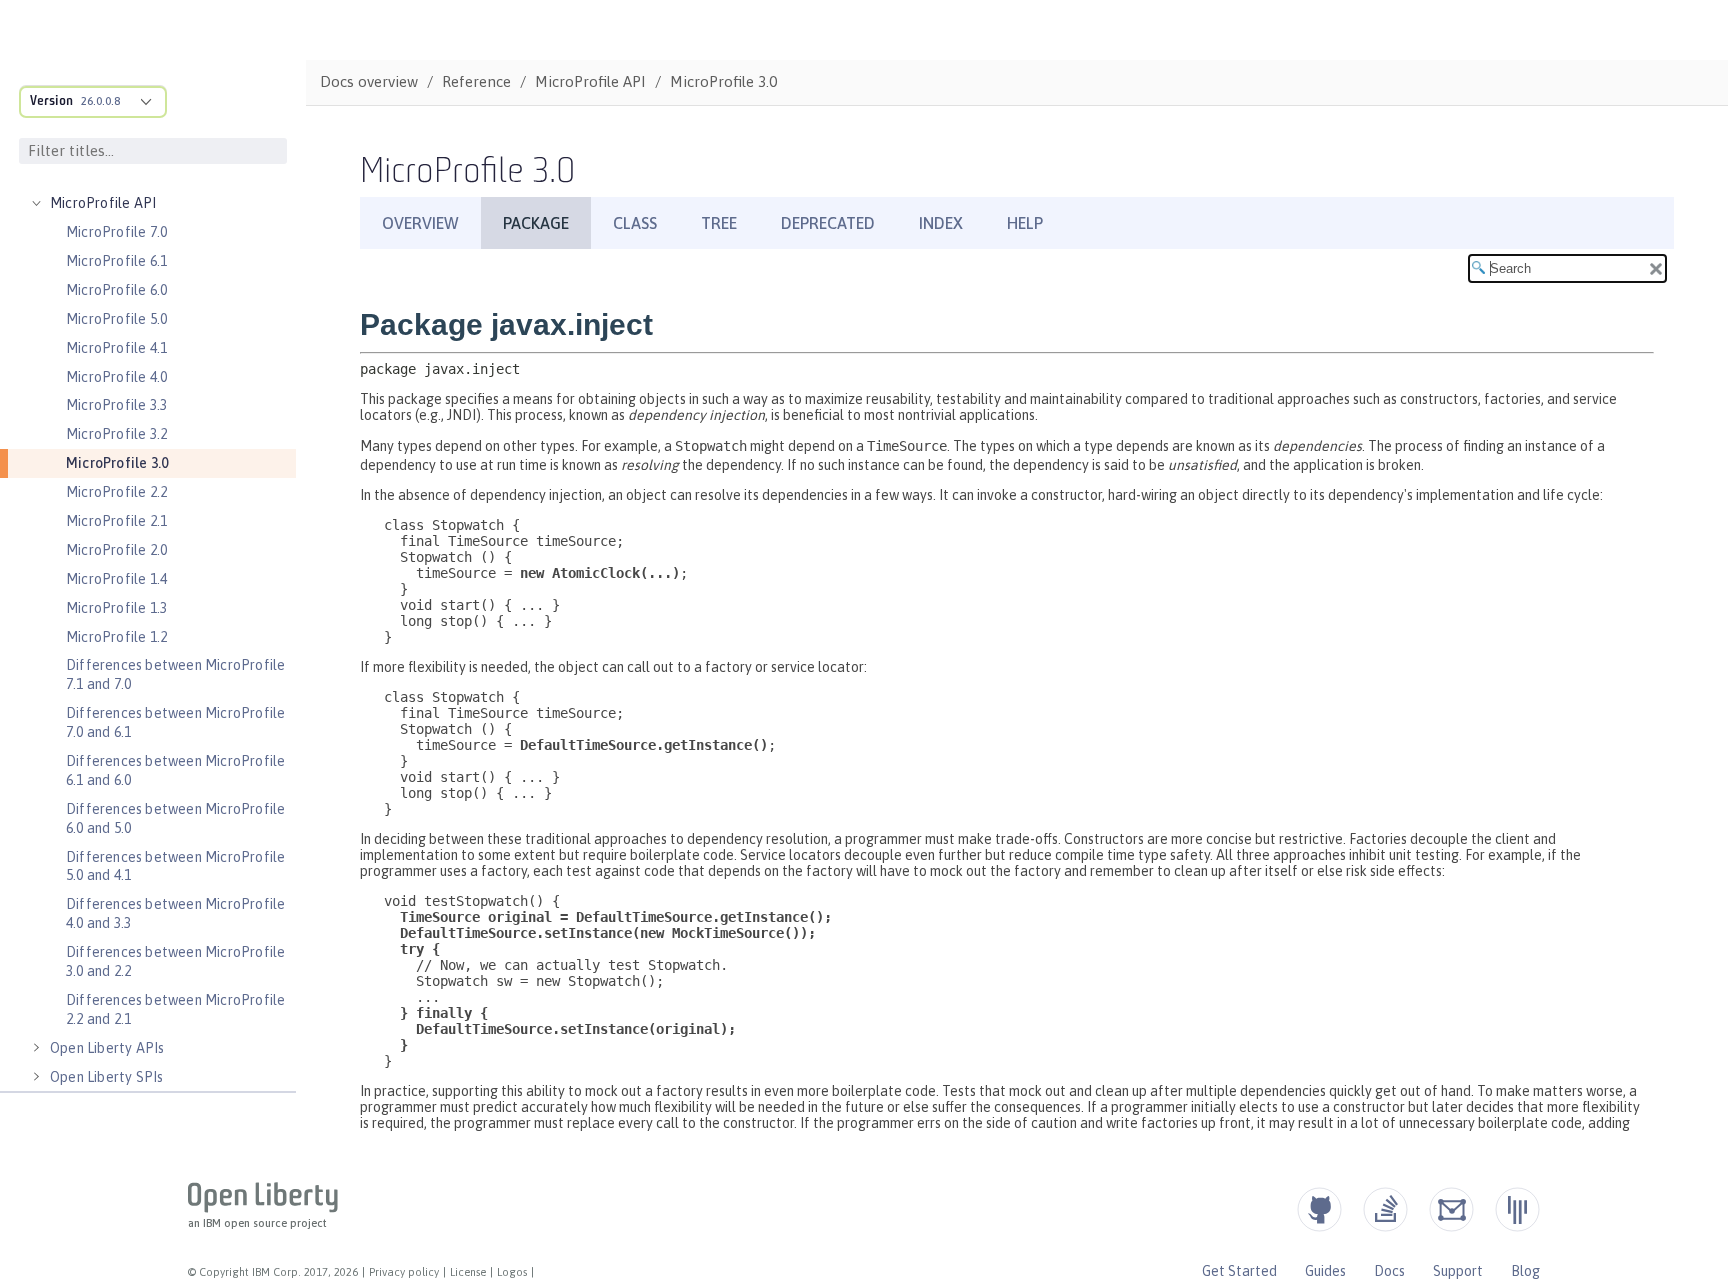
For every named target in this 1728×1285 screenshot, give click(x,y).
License (468, 1272)
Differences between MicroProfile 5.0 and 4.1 (175, 866)
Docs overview (369, 81)
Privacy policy (404, 1272)
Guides (1325, 1271)
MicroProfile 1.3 (116, 608)
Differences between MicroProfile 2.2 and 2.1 (175, 1009)
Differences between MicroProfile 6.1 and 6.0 (175, 770)
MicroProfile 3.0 (117, 463)
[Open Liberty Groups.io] (1451, 1209)
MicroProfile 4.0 (116, 377)
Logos (512, 1272)
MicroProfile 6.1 (116, 261)
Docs (1389, 1271)
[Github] (1319, 1209)
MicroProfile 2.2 (116, 492)
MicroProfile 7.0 (116, 232)
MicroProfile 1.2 (116, 637)
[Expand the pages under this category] (36, 203)
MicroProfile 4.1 (116, 348)
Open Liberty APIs (107, 1048)
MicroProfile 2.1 (116, 521)
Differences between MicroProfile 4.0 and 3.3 (175, 913)
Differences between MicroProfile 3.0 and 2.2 (175, 961)
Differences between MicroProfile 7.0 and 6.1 (175, 722)
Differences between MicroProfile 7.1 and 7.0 (175, 674)
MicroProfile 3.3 (116, 405)
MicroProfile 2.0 (116, 550)
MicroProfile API (103, 203)
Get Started (1239, 1271)
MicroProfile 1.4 (116, 579)
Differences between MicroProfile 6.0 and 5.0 (175, 818)
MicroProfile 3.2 (116, 434)
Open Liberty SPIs (106, 1077)
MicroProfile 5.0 (116, 319)
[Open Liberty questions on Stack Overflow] (1385, 1209)
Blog (1525, 1271)
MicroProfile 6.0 (116, 290)
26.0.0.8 (100, 101)
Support (1458, 1271)
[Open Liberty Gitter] (1517, 1209)
